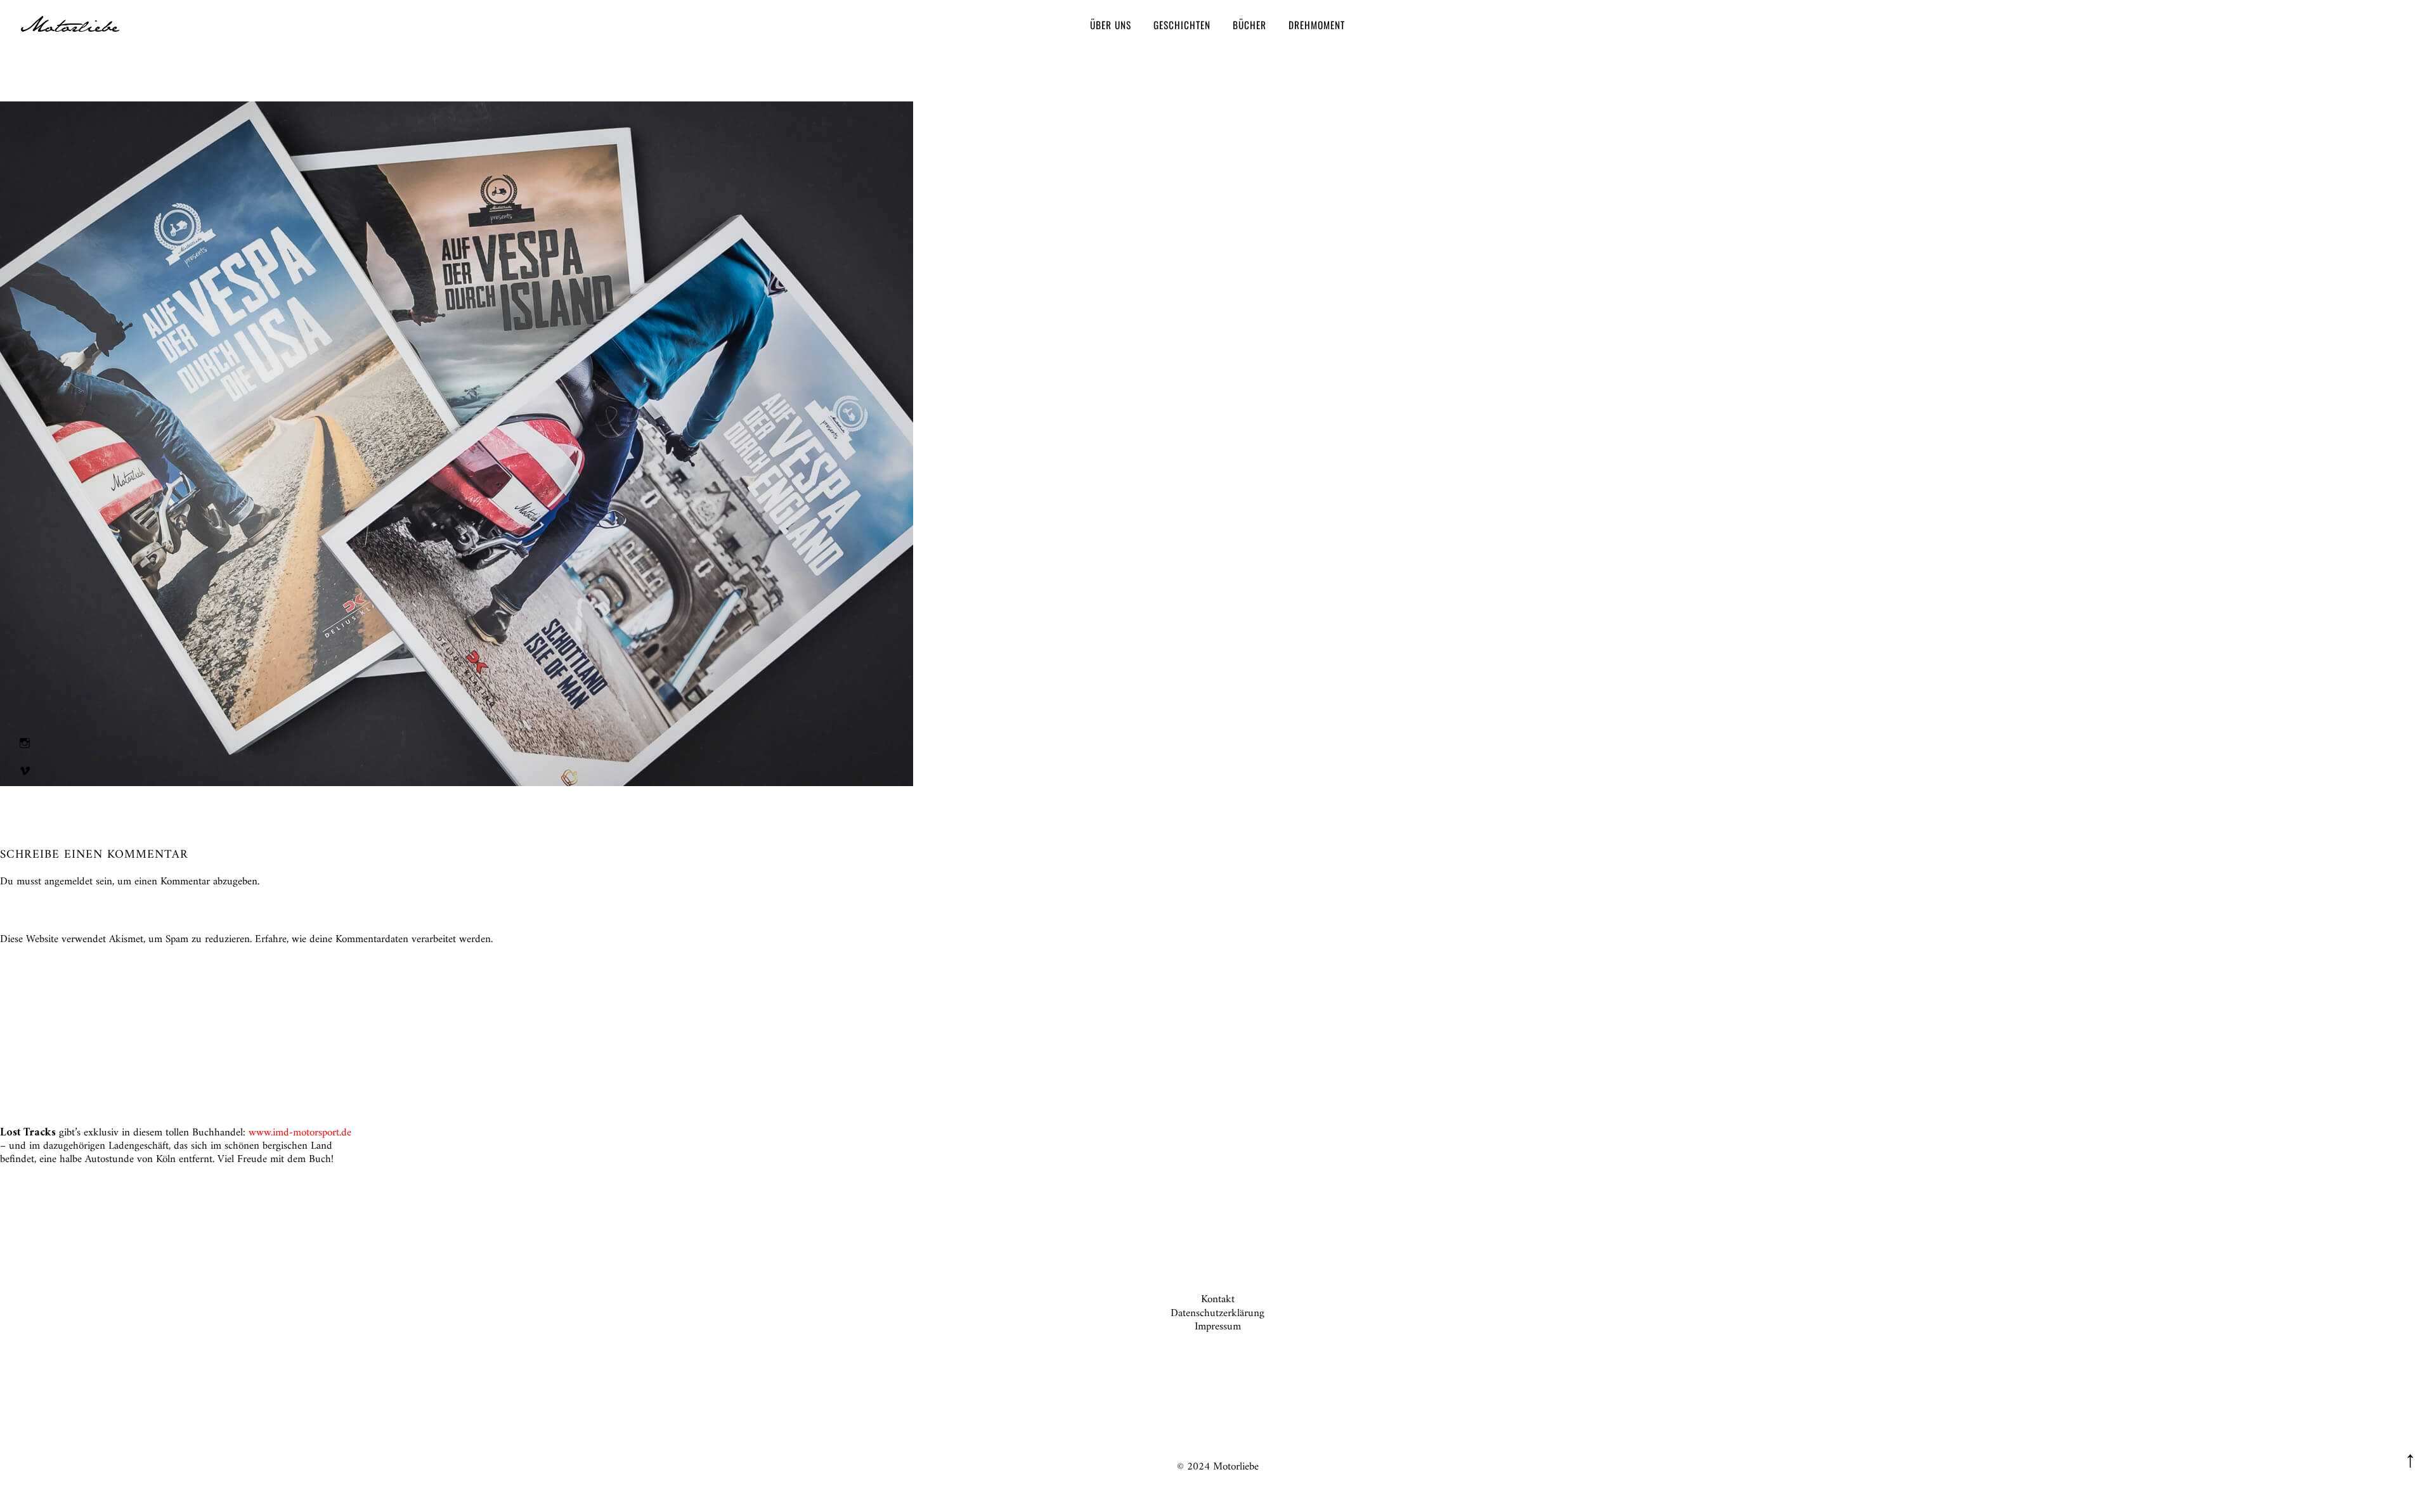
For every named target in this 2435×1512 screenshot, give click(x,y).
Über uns (1111, 25)
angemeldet (68, 882)
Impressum (1218, 1327)
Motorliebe (69, 27)
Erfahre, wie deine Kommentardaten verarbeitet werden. (374, 940)
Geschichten (1182, 25)
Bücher (1250, 25)
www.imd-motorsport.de (300, 1133)
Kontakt (1218, 1300)
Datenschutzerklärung (1217, 1314)
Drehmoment (1317, 25)
